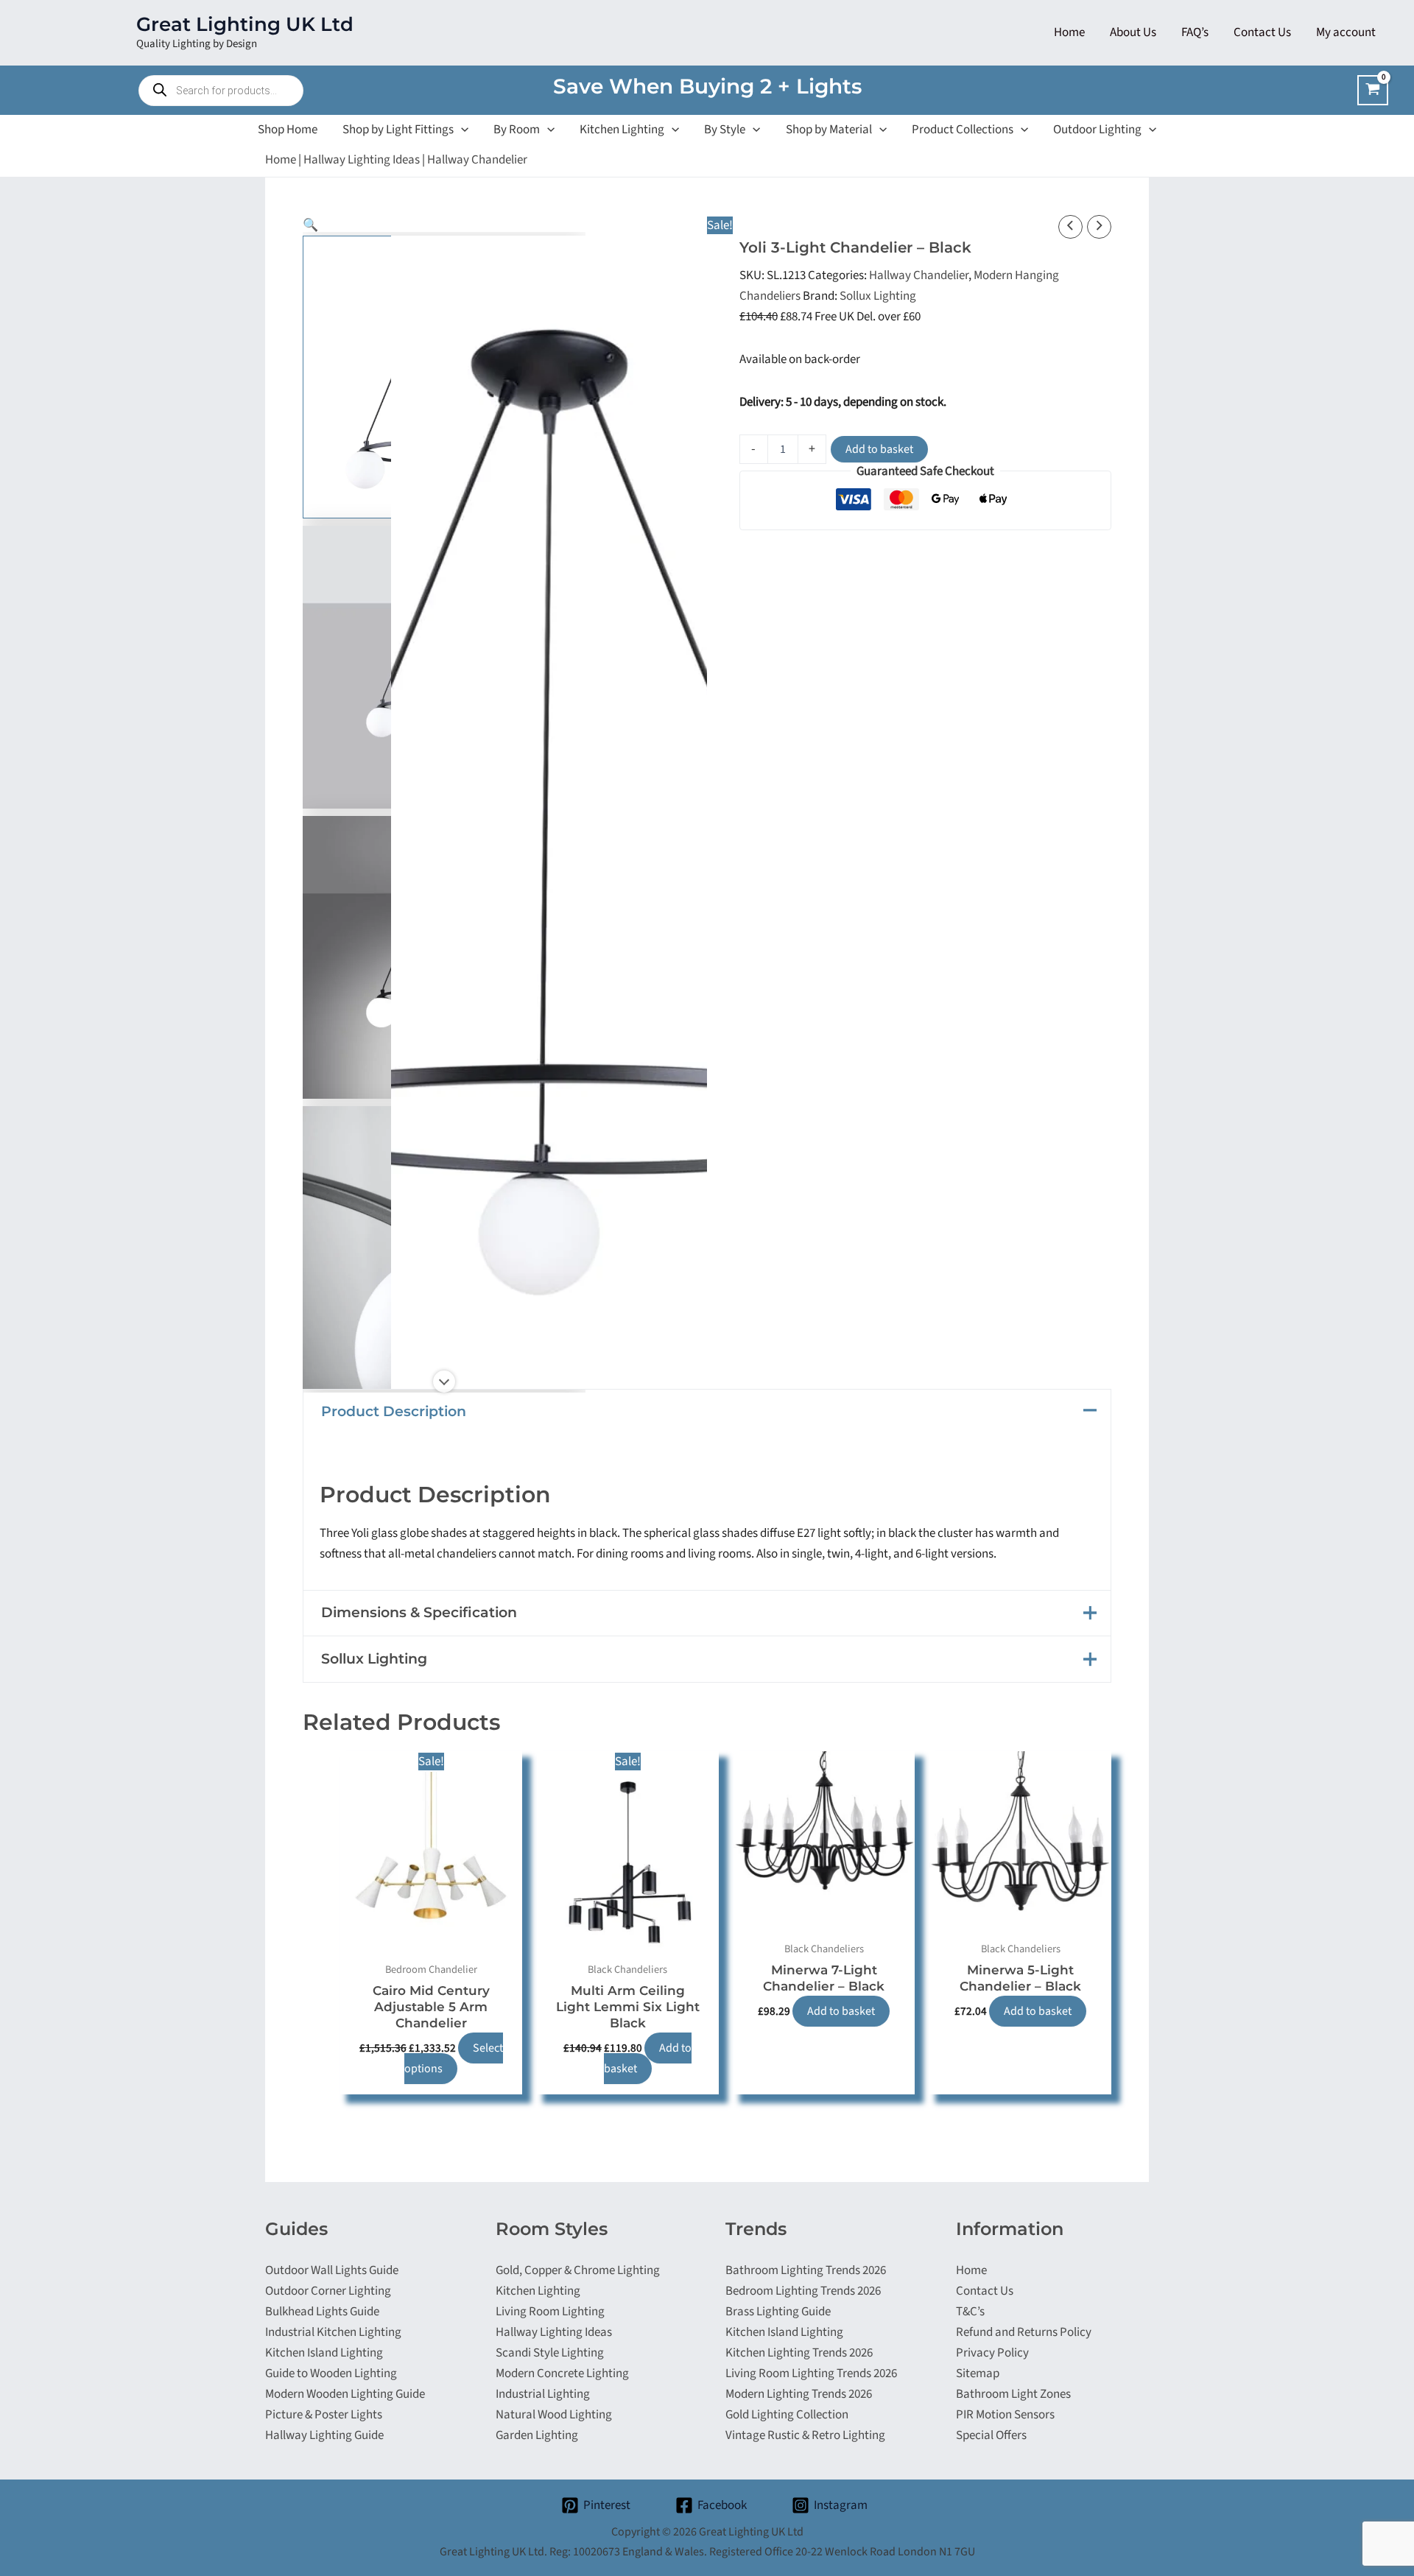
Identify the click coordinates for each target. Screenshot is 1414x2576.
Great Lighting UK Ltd (245, 24)
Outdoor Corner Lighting (328, 2291)
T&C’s (970, 2312)
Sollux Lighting (878, 296)
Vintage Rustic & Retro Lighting (805, 2435)
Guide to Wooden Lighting (331, 2373)
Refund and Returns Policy (1024, 2332)
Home (281, 160)
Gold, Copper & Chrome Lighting (578, 2270)
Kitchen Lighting (538, 2291)
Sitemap (978, 2373)
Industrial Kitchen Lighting (333, 2332)
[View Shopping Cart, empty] (1373, 90)
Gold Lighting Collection (787, 2415)
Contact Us (985, 2291)
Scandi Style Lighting (550, 2353)
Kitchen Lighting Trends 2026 (799, 2353)
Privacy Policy (992, 2353)
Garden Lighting (537, 2435)
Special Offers (991, 2435)
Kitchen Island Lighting (324, 2353)
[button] (461, 130)
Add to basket (879, 449)
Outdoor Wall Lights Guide (332, 2270)
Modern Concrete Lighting (562, 2373)
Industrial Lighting (543, 2394)
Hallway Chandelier (477, 160)
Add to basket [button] (648, 2058)
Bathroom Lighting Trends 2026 (806, 2270)
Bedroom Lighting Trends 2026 (803, 2291)
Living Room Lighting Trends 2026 (811, 2373)
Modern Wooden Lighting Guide (345, 2394)
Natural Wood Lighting (554, 2415)
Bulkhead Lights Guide (322, 2312)
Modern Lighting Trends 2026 (799, 2394)
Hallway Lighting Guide (324, 2435)
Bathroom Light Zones (1013, 2394)
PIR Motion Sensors (1005, 2415)
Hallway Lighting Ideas (362, 160)
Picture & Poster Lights (324, 2415)
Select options (454, 2058)
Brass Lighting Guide (778, 2312)
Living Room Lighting (550, 2312)
